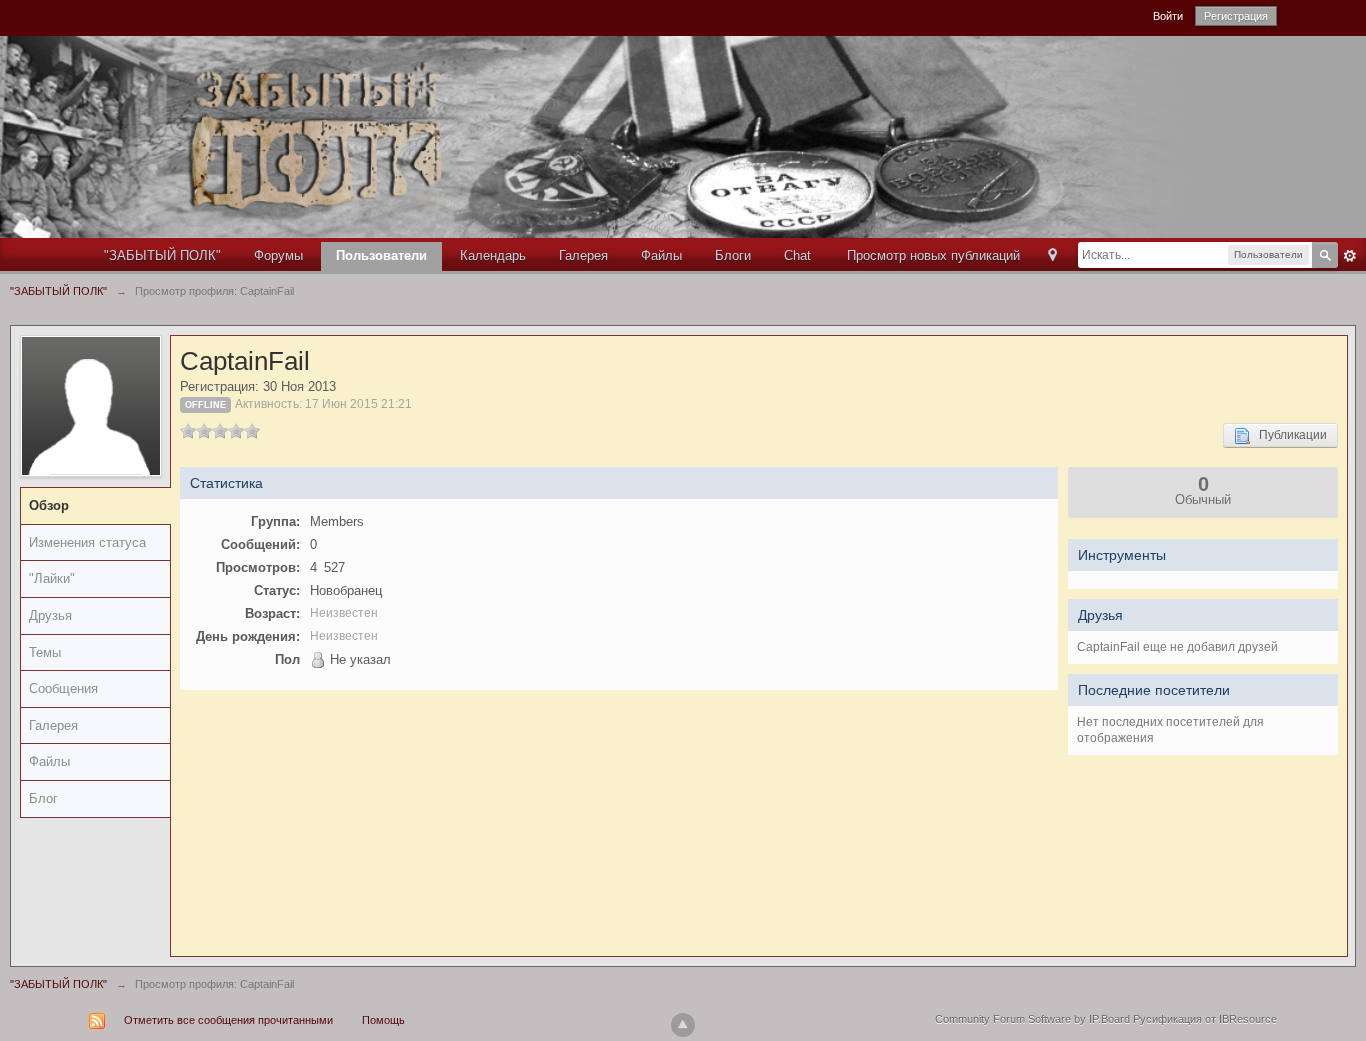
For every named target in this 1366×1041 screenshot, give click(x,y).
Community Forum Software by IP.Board (1032, 1019)
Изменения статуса (87, 542)
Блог (43, 798)
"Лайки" (52, 578)
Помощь (383, 1020)
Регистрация (1236, 16)
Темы (45, 652)
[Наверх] (683, 1025)
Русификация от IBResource (1203, 1019)
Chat (797, 255)
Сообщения (63, 688)
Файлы (661, 255)
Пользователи (381, 255)
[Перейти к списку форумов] (631, 135)
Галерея (583, 255)
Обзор (49, 505)
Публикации (1288, 435)
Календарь (493, 255)
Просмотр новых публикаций (933, 255)
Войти (1168, 16)
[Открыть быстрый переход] (1052, 256)
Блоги (733, 255)
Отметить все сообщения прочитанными (228, 1020)
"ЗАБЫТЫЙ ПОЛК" (162, 255)
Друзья (50, 615)
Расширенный (1350, 256)
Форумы (278, 255)
